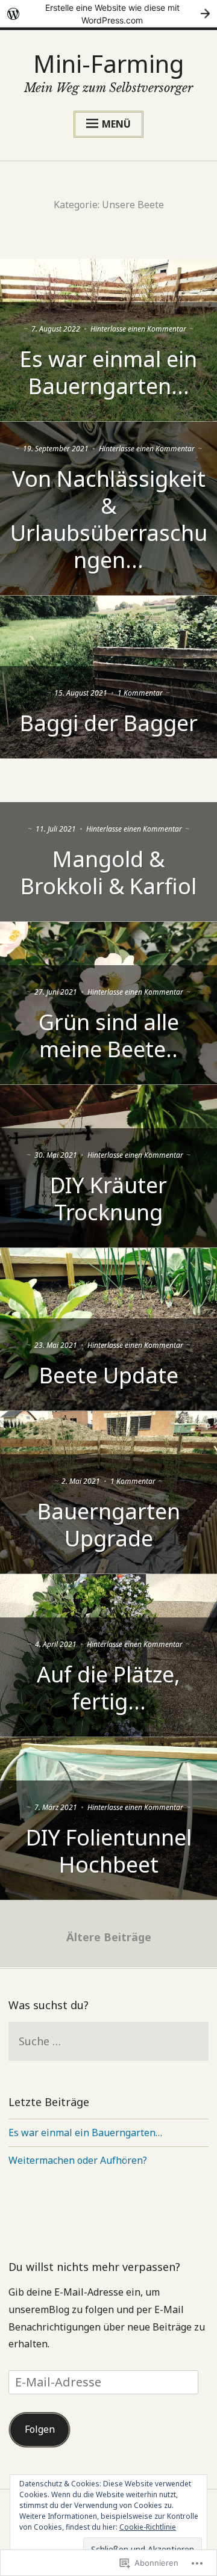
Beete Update (109, 1375)
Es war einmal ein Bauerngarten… (108, 372)
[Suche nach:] (108, 2042)
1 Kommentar (140, 693)
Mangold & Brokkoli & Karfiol (108, 873)
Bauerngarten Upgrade (109, 1525)
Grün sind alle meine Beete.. (109, 1036)
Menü (116, 124)
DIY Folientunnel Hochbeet (109, 1851)
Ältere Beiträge (109, 1937)
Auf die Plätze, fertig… (108, 1688)
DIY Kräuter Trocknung (108, 1199)
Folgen (40, 2429)
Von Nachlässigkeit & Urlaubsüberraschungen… (109, 519)
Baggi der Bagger (109, 723)
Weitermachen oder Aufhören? (78, 2160)
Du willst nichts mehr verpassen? (94, 2267)
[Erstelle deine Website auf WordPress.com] (108, 14)
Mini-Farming (108, 63)
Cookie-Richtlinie (148, 2527)
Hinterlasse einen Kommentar (138, 329)
